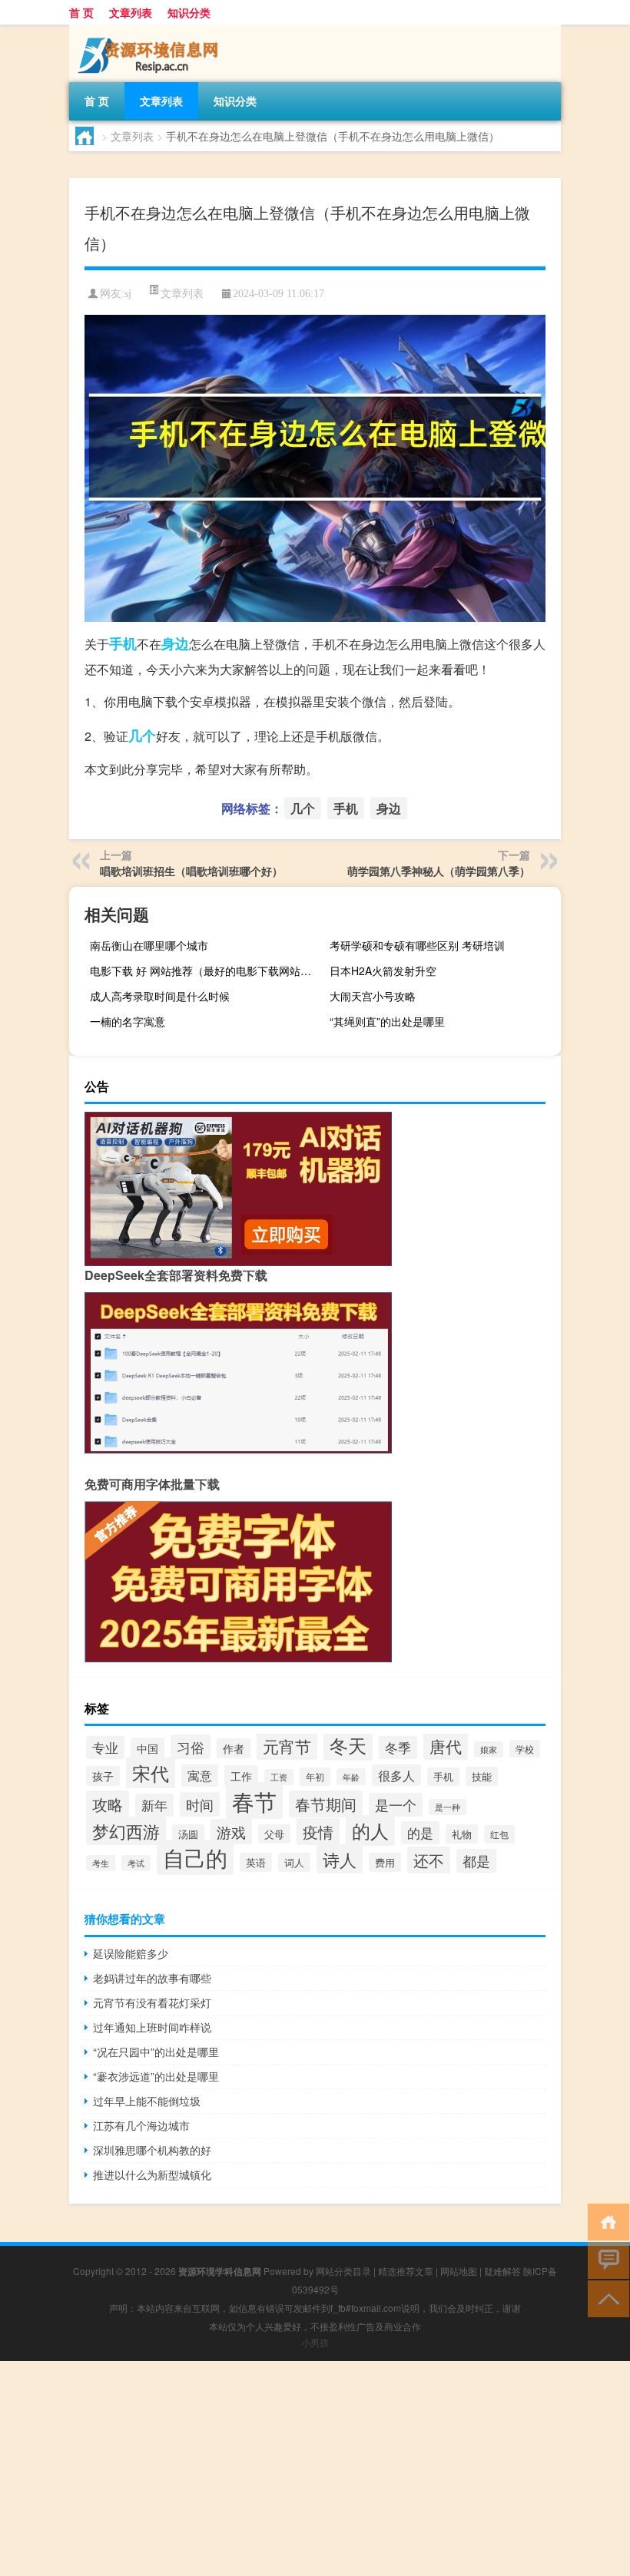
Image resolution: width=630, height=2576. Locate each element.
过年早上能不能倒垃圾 (147, 2101)
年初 (315, 1777)
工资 (279, 1777)
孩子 (103, 1776)
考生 (101, 1863)
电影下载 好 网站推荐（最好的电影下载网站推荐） (204, 971)
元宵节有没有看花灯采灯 (152, 2002)
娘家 (489, 1749)
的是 (420, 1833)
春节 (254, 1801)
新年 (154, 1805)
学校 (525, 1749)
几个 (142, 736)
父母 (274, 1834)
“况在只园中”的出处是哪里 (156, 2052)
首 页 (81, 12)
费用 (385, 1862)
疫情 (318, 1832)
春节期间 (326, 1804)
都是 (476, 1861)
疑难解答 (502, 2271)
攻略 (108, 1804)
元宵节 (287, 1746)
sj (128, 294)
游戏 (231, 1832)
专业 (105, 1748)
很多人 (396, 1775)
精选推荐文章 (406, 2271)
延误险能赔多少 (131, 1953)
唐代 (446, 1746)
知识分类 (189, 12)
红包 (499, 1834)
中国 (148, 1748)
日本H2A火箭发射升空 (383, 971)
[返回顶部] (605, 2298)
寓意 (200, 1776)
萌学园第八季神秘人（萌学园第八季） (439, 871)
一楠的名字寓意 (128, 1021)
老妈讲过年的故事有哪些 (152, 1978)
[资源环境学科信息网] (150, 30)
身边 (175, 643)
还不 (429, 1860)
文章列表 (131, 12)
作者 (234, 1748)
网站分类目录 (343, 2271)
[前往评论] (605, 2259)
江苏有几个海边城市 (141, 2125)
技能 (482, 1776)
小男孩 (315, 2342)
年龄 (351, 1777)
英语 (256, 1862)
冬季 (398, 1748)
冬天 (348, 1745)
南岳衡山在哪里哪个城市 (149, 945)
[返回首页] (605, 2221)
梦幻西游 (126, 1831)
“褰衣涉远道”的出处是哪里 (156, 2076)
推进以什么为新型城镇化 (152, 2174)
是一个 (396, 1805)
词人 (294, 1862)
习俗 (191, 1747)
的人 (370, 1830)
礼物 (462, 1834)
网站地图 (459, 2271)
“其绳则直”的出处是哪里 (387, 1021)
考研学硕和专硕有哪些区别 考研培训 (417, 945)
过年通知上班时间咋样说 (152, 2027)
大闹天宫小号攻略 (373, 996)
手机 (123, 643)
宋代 (151, 1772)
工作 (241, 1776)
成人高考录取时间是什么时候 (160, 996)
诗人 (340, 1859)
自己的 (195, 1857)
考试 (136, 1863)
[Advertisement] (315, 2469)
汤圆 (188, 1834)
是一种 (448, 1807)
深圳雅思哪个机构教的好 (152, 2150)
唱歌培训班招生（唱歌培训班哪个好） (191, 871)
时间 (200, 1804)
